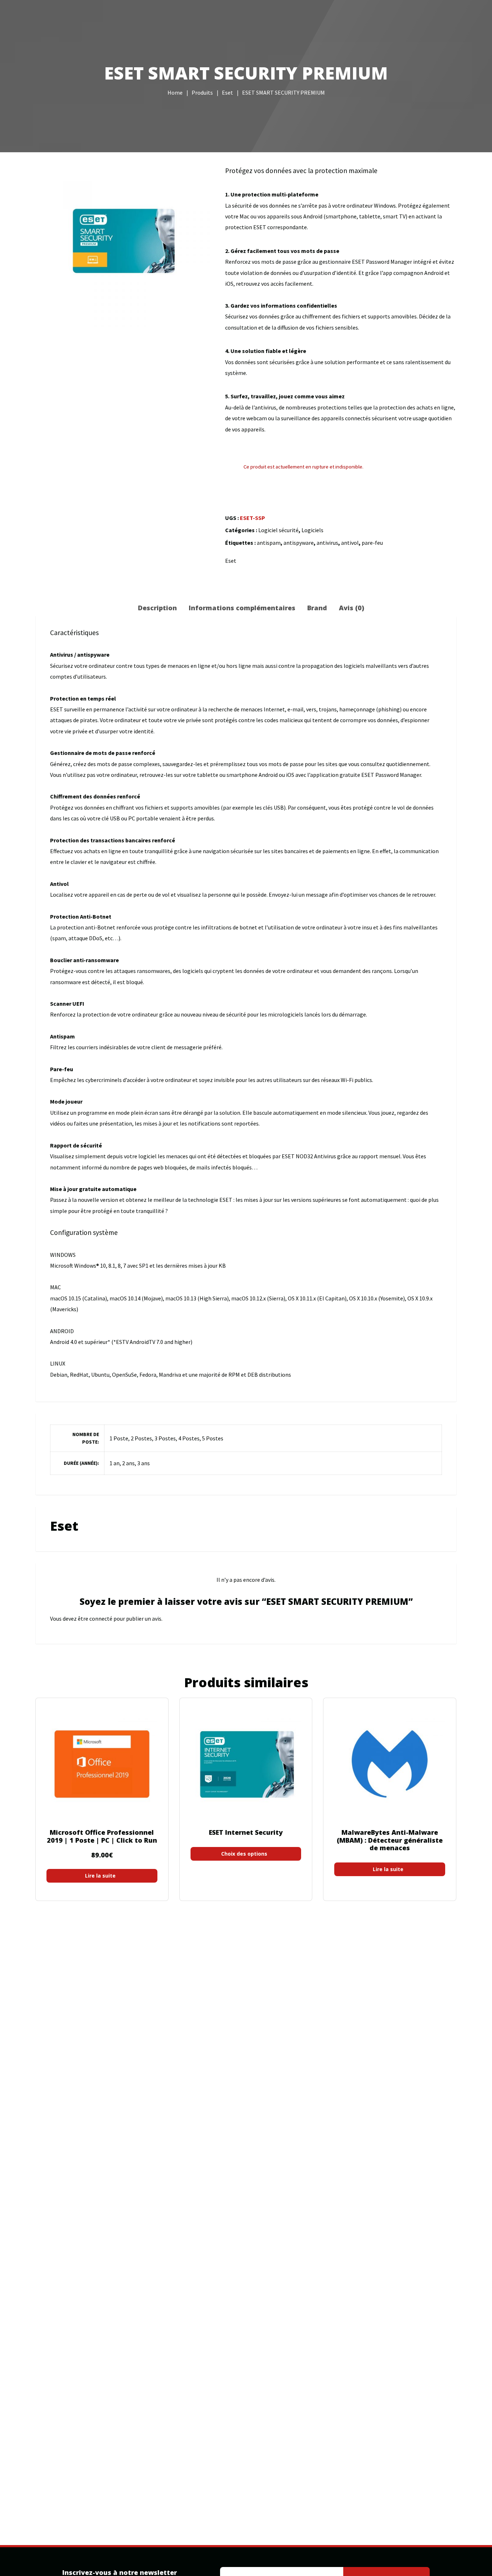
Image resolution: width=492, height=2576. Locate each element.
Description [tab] (157, 608)
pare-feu (372, 543)
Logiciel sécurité (278, 530)
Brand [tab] (317, 608)
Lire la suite (100, 1876)
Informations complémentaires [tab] (242, 608)
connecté (101, 1619)
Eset (231, 561)
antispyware (299, 543)
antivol (350, 543)
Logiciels (312, 530)
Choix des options (244, 1854)
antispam (269, 543)
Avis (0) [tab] (352, 608)
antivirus (327, 543)
